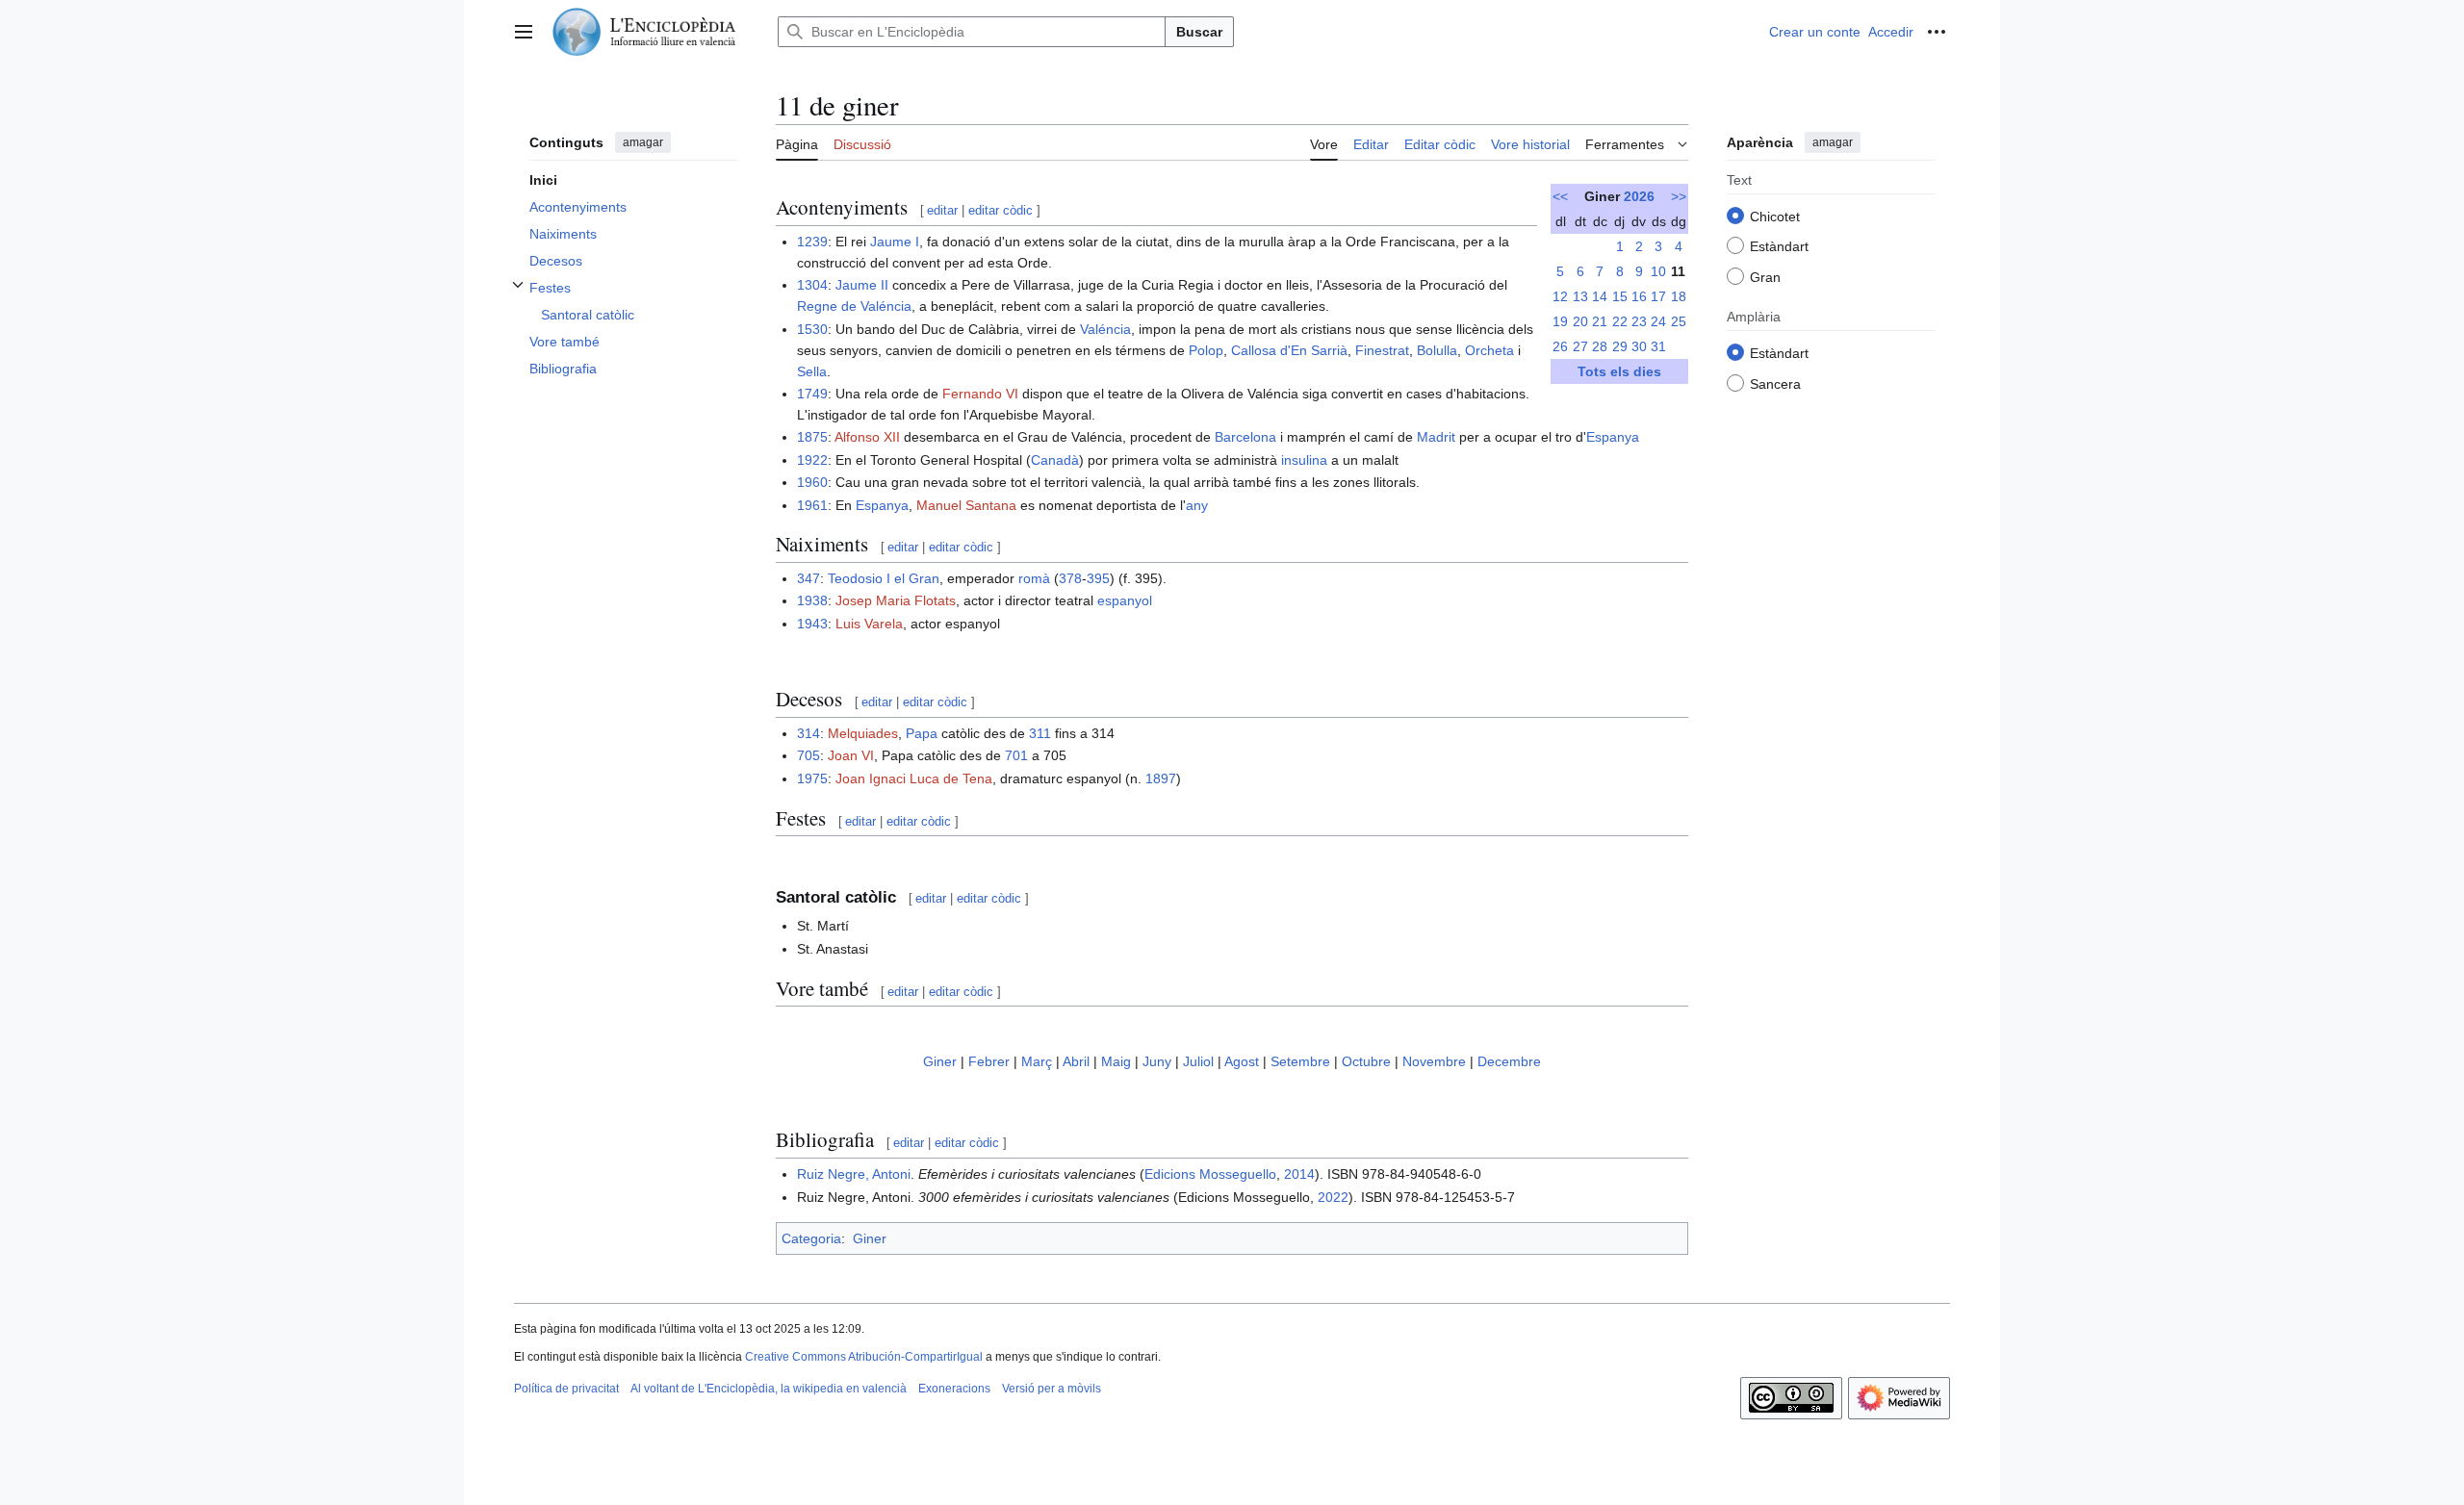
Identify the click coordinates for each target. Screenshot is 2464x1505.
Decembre (1509, 1061)
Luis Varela (869, 624)
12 (1560, 296)
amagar (643, 142)
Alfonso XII (867, 437)
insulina (1304, 460)
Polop (1206, 350)
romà (1034, 578)
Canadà (1055, 460)
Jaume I (895, 242)
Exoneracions (954, 1389)
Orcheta (1489, 350)
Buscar (1199, 32)
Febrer (989, 1061)
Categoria (811, 1238)
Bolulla (1437, 350)
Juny (1157, 1061)
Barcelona (1245, 437)
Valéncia (1105, 329)
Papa (922, 733)
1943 (812, 624)
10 (1658, 271)
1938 (812, 600)
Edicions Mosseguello (1210, 1174)
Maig (1116, 1061)
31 (1658, 346)
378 (1070, 578)
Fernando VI (980, 394)
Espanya (1613, 437)
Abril (1076, 1061)
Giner (940, 1061)
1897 (1161, 778)
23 (1639, 321)
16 (1639, 296)
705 (808, 755)
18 (1679, 296)
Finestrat (1382, 350)
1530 (812, 329)
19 (1560, 321)
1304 (812, 285)
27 (1580, 346)
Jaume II (862, 285)
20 (1580, 321)
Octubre (1366, 1061)
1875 (812, 437)
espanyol (1125, 600)
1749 (812, 394)
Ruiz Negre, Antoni (854, 1174)
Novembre (1434, 1061)
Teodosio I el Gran (884, 578)
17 (1658, 296)
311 (1040, 733)
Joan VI (851, 755)
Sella (812, 371)
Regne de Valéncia (854, 306)
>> (1679, 196)
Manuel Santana (966, 505)
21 (1600, 321)
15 (1620, 296)
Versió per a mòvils (1052, 1389)
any (1197, 505)
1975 (812, 778)
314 (808, 733)
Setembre (1300, 1061)
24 (1658, 321)
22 (1620, 321)
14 (1600, 296)
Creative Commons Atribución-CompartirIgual (864, 1357)
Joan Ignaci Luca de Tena (914, 778)
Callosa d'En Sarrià (1289, 350)
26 (1560, 346)
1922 (812, 460)
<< (1560, 196)
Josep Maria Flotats (896, 600)
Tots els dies (1619, 371)
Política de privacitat (566, 1389)
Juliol (1198, 1061)
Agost (1242, 1061)
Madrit (1436, 437)
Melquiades (863, 733)
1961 (812, 505)
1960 (812, 482)
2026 (1639, 196)
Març (1037, 1061)
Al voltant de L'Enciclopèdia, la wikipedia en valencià (769, 1389)
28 (1600, 346)
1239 (812, 242)
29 (1620, 346)
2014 (1299, 1174)
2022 (1333, 1197)
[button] (524, 32)
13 (1580, 296)
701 (1016, 755)
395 (1098, 578)
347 (808, 578)
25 (1679, 321)
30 (1639, 346)
